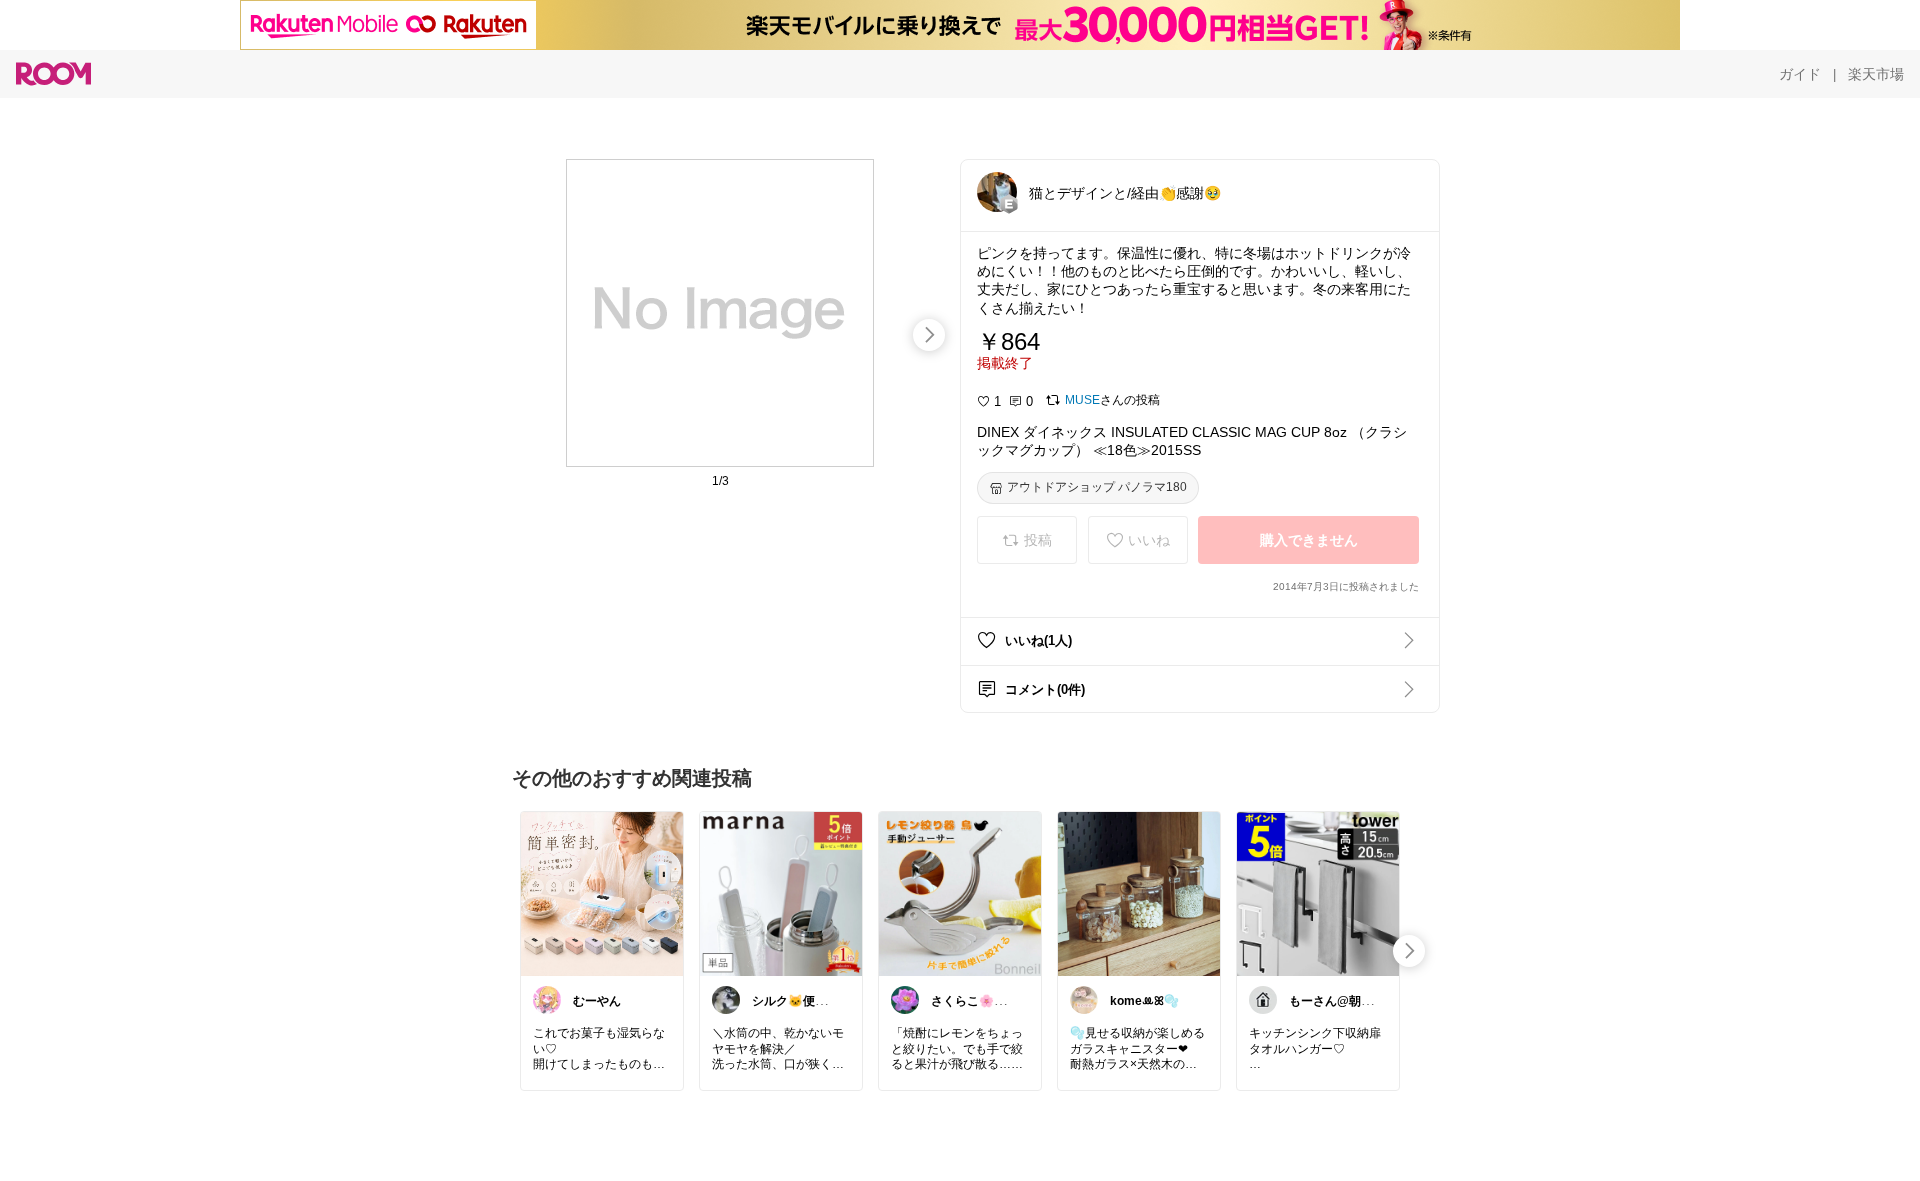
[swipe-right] (929, 335)
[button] (997, 192)
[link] (602, 893)
